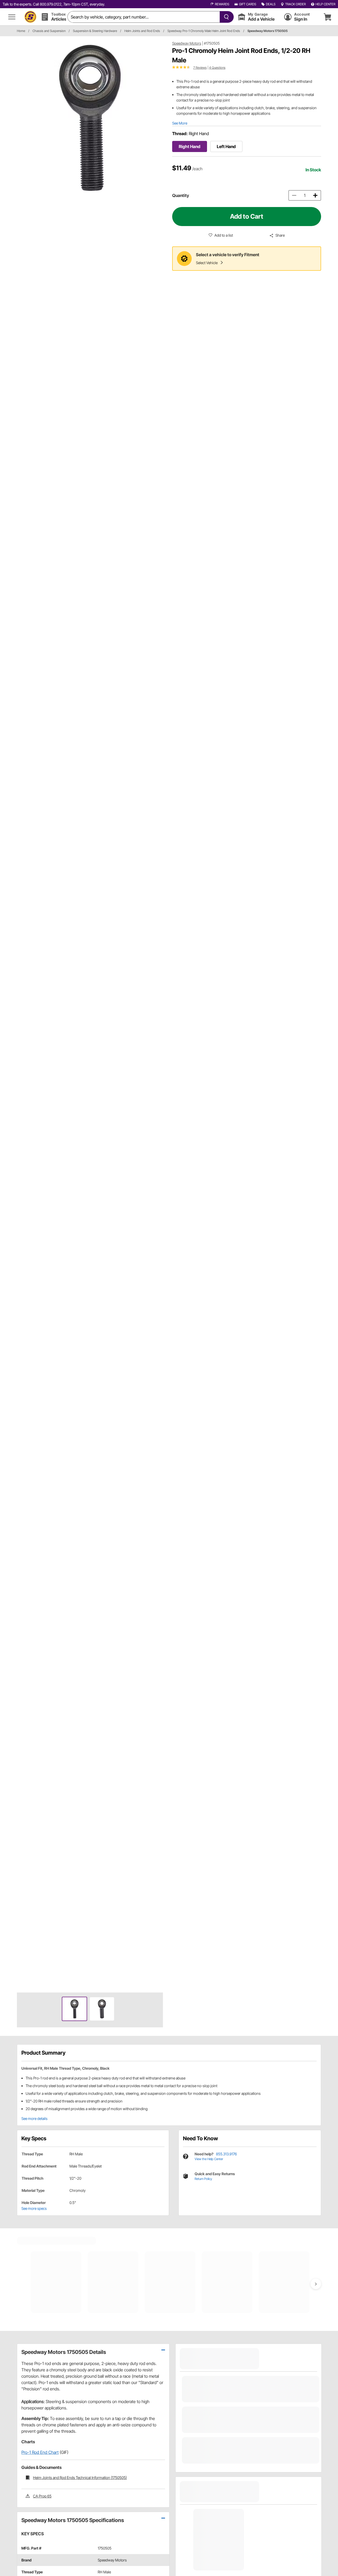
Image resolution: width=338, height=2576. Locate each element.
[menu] (12, 17)
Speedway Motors (187, 43)
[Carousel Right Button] (316, 2284)
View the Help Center (209, 2159)
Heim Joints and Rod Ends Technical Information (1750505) (80, 2478)
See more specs (34, 2208)
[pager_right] (158, 1014)
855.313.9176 (226, 2154)
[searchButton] (225, 17)
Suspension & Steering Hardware (95, 31)
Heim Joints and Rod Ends (142, 31)
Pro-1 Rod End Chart (40, 2452)
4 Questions (217, 68)
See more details (34, 2118)
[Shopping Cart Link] (327, 17)
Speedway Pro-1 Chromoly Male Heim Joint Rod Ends (204, 31)
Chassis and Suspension (49, 31)
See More (180, 123)
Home (21, 31)
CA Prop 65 (42, 2496)
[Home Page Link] (30, 17)
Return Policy (203, 2179)
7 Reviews (200, 68)
